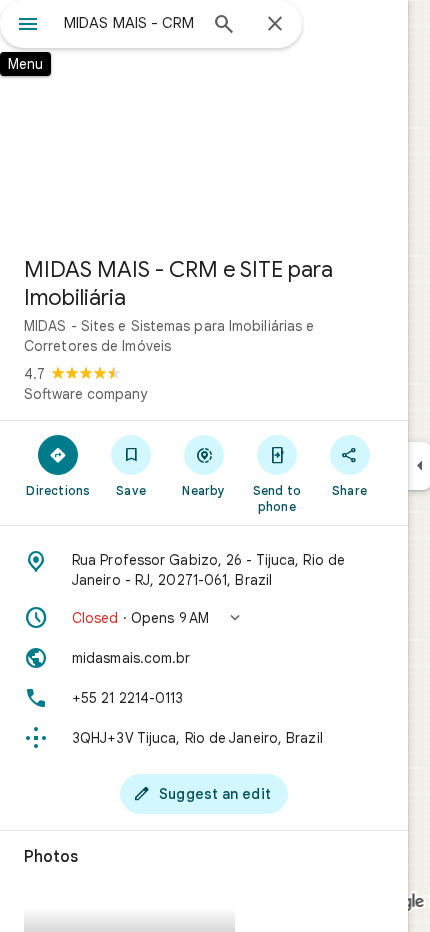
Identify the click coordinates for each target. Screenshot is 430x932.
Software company (85, 394)
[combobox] (130, 23)
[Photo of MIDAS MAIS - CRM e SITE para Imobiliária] (204, 120)
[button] (204, 618)
